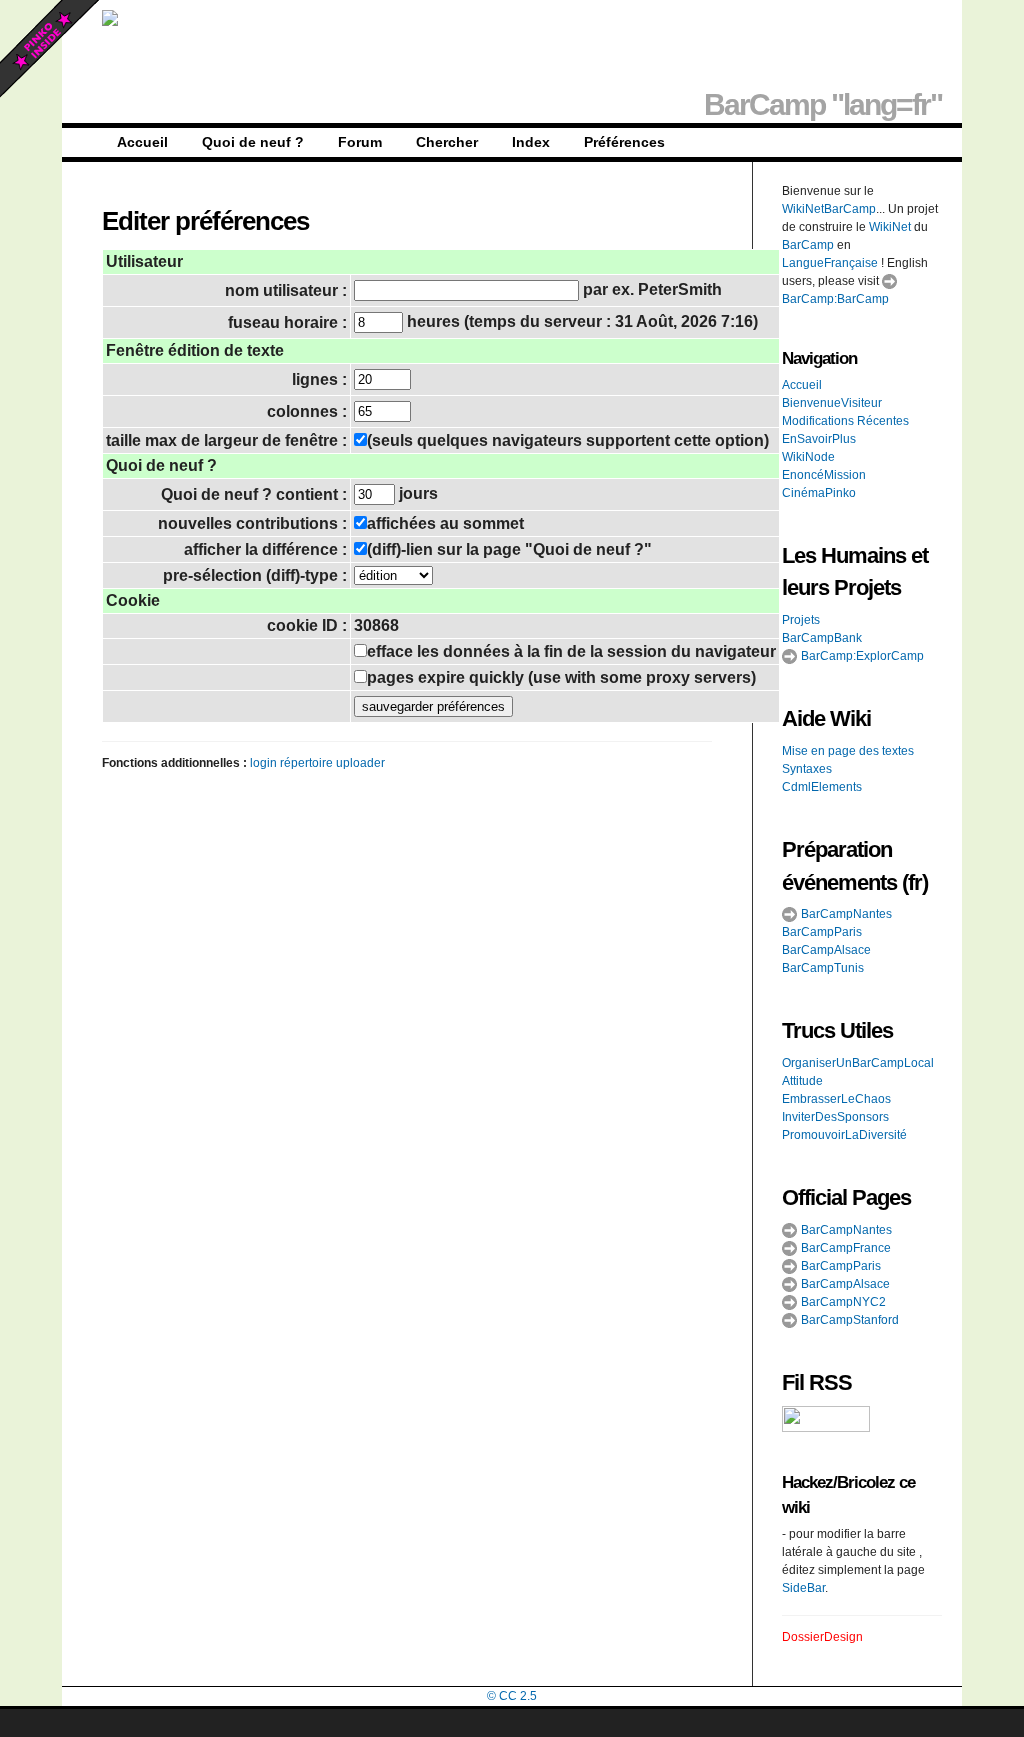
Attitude (802, 1081)
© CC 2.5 (512, 1696)
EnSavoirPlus (819, 439)
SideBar (803, 1588)
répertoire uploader (332, 763)
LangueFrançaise (830, 263)
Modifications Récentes (845, 421)
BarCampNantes (845, 914)
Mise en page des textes (848, 751)
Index (531, 142)
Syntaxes (807, 769)
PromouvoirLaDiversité (844, 1135)
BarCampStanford (848, 1320)
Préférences (624, 142)
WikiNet (890, 227)
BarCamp (808, 245)
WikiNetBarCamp (829, 209)
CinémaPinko (819, 493)
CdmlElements (822, 787)
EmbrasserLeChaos (836, 1099)
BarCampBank (822, 638)
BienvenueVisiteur (832, 403)
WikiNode (808, 457)
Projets (801, 620)
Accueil (142, 142)
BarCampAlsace (826, 950)
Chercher (447, 142)
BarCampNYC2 (842, 1302)
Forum (360, 142)
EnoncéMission (824, 475)
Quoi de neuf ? (253, 142)
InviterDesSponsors (835, 1117)
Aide (803, 718)
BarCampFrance (844, 1248)
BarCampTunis (823, 968)
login (263, 763)
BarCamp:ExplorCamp (861, 656)
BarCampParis (822, 932)
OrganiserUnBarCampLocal (858, 1063)
